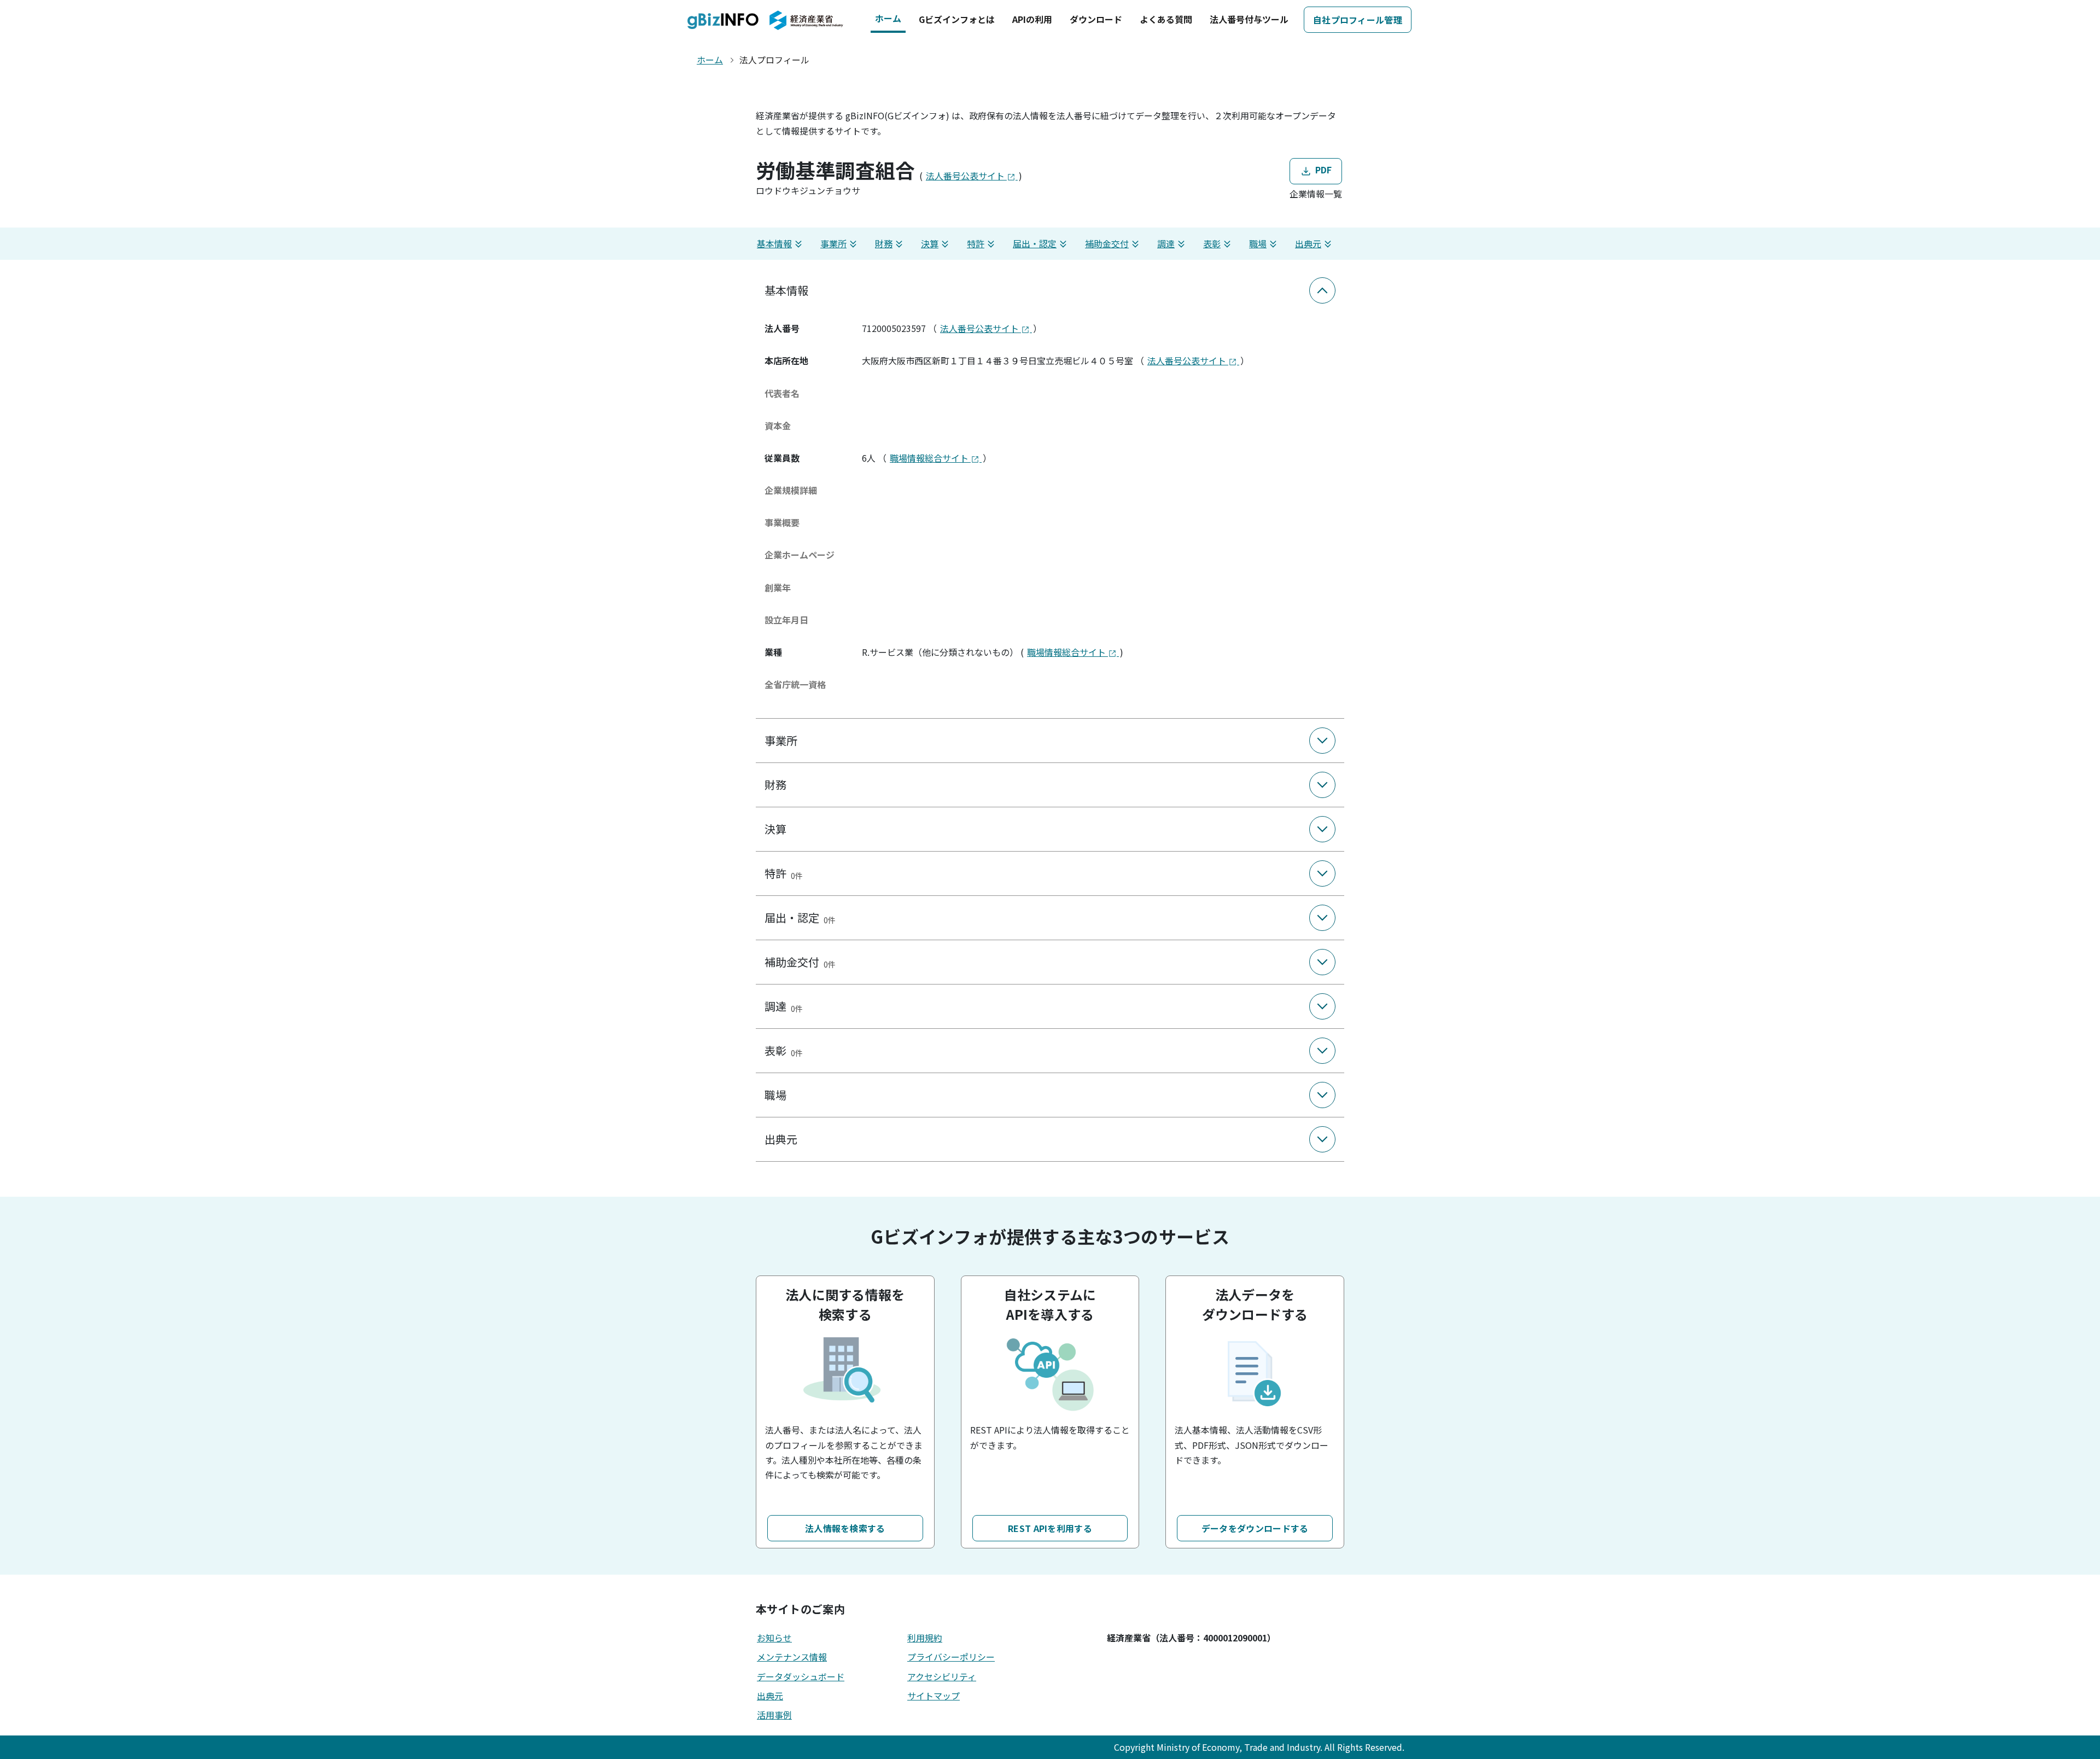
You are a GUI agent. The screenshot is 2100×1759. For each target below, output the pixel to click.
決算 (930, 243)
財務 (884, 243)
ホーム (888, 18)
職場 (1258, 243)
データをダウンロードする (1255, 1528)
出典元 (1308, 243)
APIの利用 (1032, 19)
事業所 (833, 243)
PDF (1322, 170)
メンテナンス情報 (792, 1657)
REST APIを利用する (1050, 1528)
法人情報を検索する (845, 1528)
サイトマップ (934, 1696)
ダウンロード (1096, 19)
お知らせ (774, 1638)
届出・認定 (1035, 243)
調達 (1166, 243)
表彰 (1212, 243)
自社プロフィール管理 (1358, 20)
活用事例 (774, 1715)
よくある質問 (1166, 19)
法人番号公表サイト (966, 176)
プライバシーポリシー (951, 1657)
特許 (976, 243)
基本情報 (774, 243)
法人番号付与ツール (1249, 19)
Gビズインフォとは (957, 19)
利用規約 (925, 1638)
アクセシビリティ (942, 1676)
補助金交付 (1107, 243)
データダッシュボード (801, 1676)
